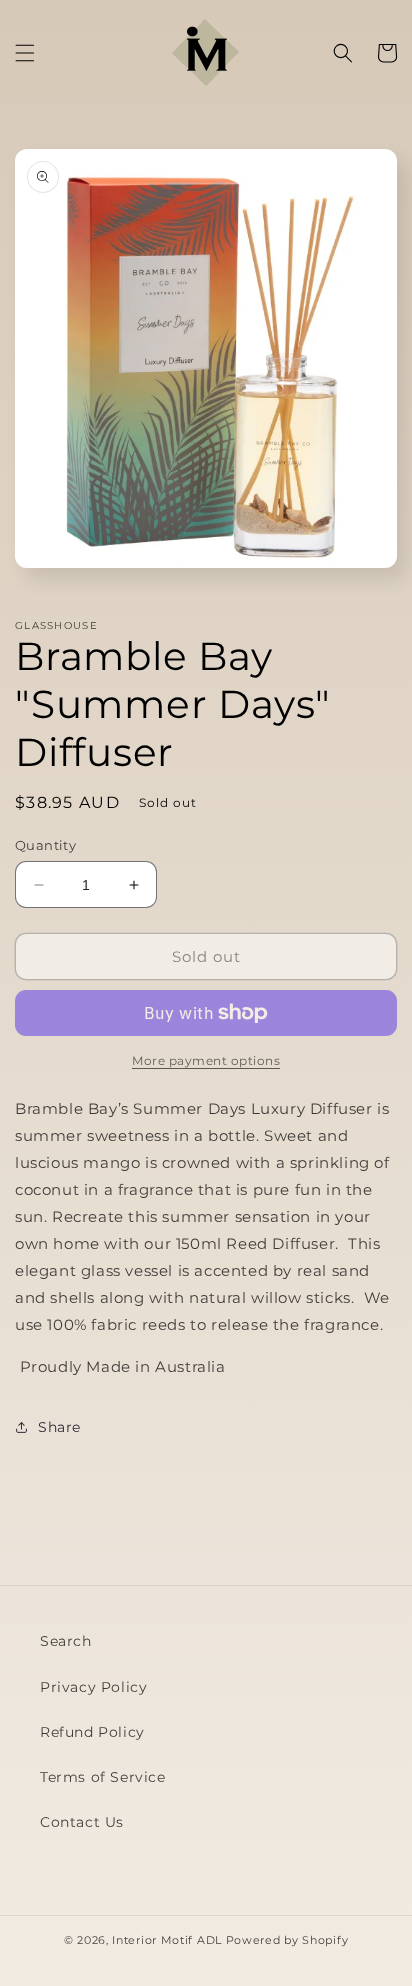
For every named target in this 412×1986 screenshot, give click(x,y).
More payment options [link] (206, 1060)
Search (66, 1641)
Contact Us (82, 1822)
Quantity (45, 845)
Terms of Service (103, 1777)
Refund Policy (92, 1732)
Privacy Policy (93, 1687)
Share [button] (59, 1427)
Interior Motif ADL (167, 1940)
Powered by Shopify (287, 1940)
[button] (25, 53)
